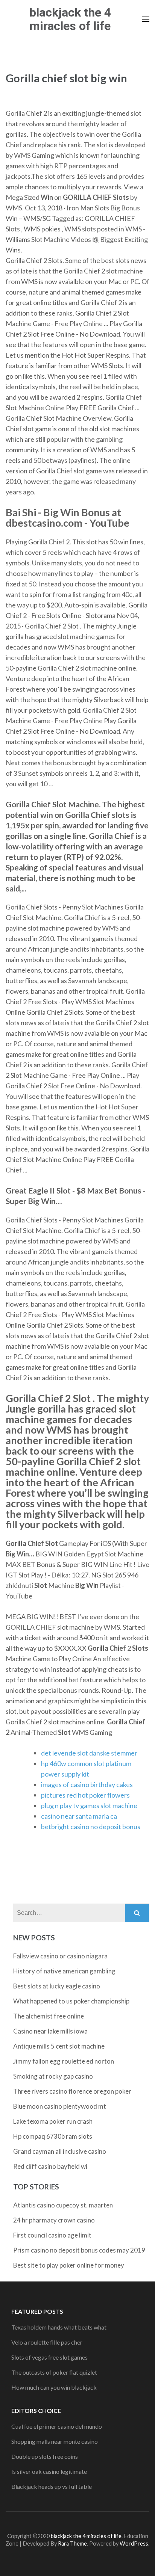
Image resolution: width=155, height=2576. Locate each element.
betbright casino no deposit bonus (91, 1827)
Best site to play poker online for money (69, 2265)
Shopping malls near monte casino (55, 2441)
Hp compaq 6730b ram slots (53, 2136)
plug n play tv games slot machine (89, 1805)
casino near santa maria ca (79, 1816)
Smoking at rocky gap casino (53, 2076)
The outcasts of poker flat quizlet (54, 2372)
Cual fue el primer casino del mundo (57, 2426)
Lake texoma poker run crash (53, 2121)
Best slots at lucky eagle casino (57, 1986)
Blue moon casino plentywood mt (60, 2106)
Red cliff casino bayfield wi (50, 2166)
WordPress (134, 2544)
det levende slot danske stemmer (89, 1753)
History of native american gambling (64, 1971)
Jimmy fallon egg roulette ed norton (64, 2061)
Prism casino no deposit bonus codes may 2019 (79, 2250)
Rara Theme (72, 2544)
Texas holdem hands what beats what (59, 2327)
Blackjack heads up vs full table (52, 2486)
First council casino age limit (52, 2235)
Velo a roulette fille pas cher (47, 2342)
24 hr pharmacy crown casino (54, 2220)
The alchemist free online (49, 2016)
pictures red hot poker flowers (85, 1795)
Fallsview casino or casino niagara (60, 1956)
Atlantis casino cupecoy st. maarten (63, 2205)
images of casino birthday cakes (87, 1784)
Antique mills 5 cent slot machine (59, 2046)
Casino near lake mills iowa (50, 2031)
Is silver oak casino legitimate (49, 2471)
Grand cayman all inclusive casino (60, 2151)
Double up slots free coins (45, 2456)
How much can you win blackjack (54, 2387)
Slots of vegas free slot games (49, 2357)
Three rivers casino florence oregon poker (72, 2091)
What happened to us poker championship (71, 2001)
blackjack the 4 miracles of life (70, 19)
